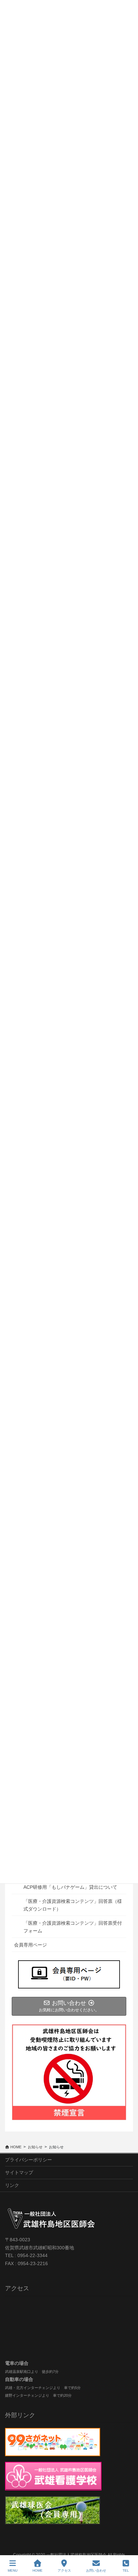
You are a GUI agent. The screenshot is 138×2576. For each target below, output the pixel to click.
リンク (12, 2185)
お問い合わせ (96, 2570)
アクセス (64, 2570)
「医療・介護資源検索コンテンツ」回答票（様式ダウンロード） (73, 1905)
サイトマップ (19, 2172)
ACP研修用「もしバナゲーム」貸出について (70, 1887)
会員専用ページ (30, 1945)
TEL (126, 2570)
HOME (38, 2570)
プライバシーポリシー (28, 2160)
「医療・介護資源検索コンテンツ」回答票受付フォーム (73, 1927)
